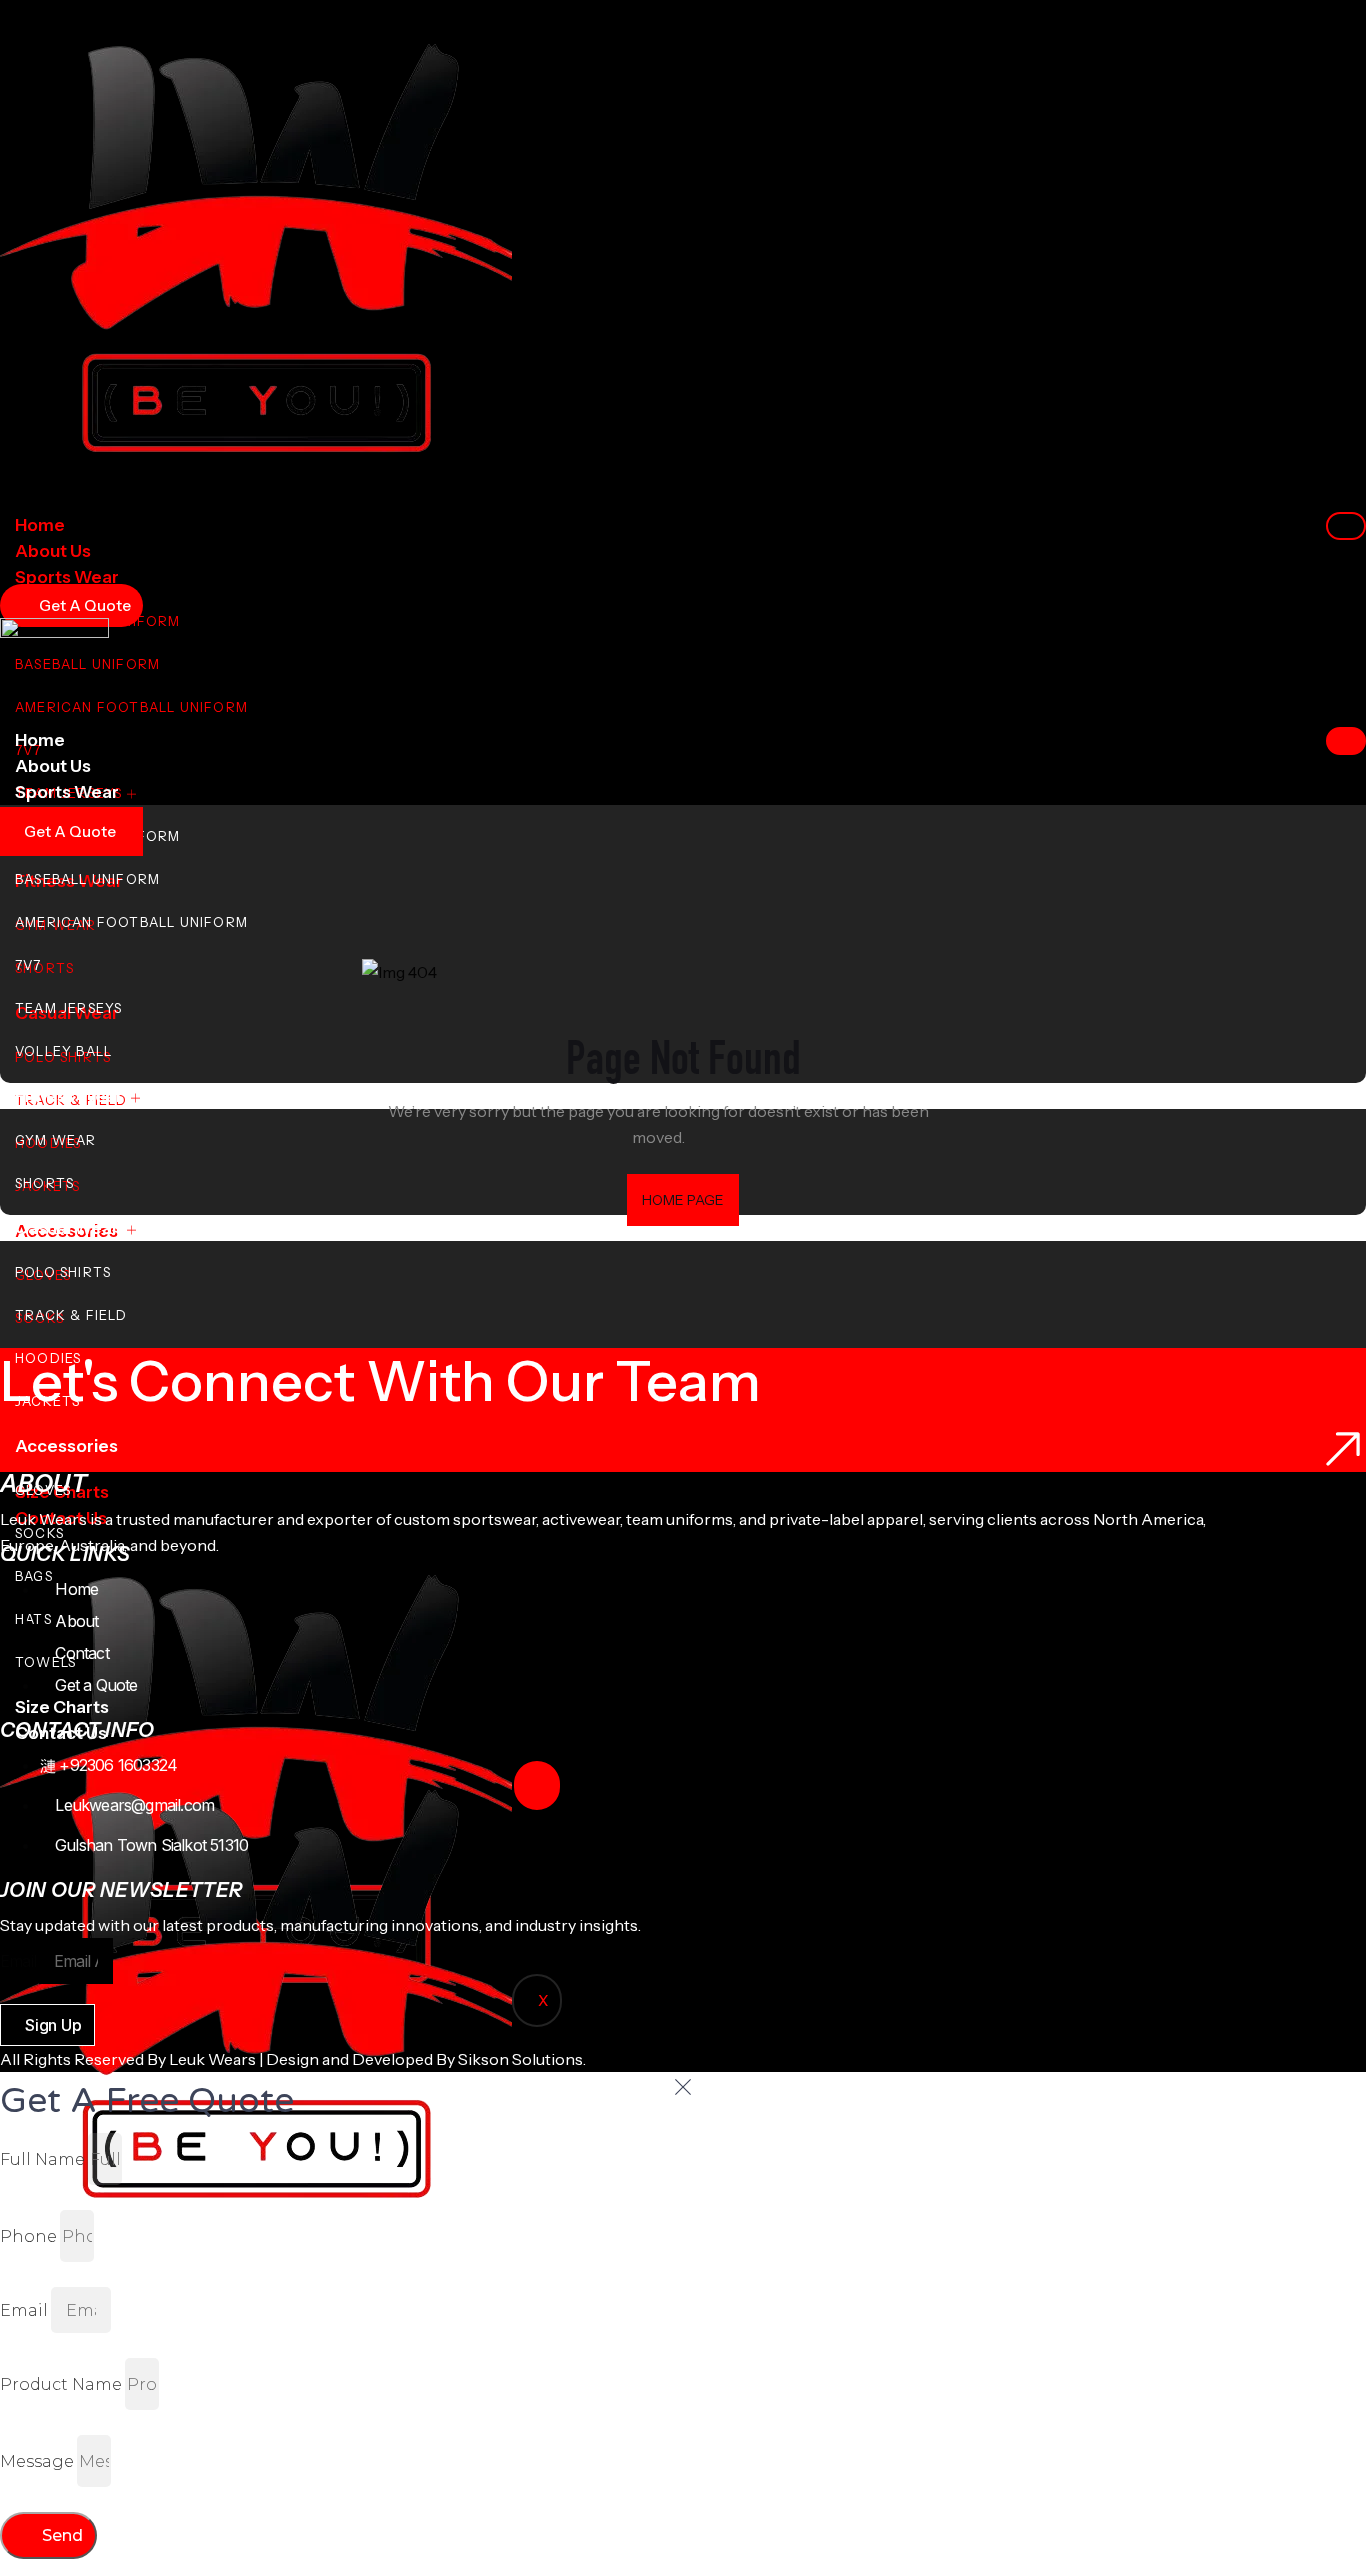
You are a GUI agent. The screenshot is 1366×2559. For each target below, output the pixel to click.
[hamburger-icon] (1346, 526)
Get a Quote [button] (70, 831)
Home (40, 525)
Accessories (66, 1446)
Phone (28, 2236)
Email (18, 1961)
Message (37, 2461)
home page (683, 1200)
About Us (53, 551)
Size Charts (62, 1707)
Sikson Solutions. (525, 2059)
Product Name (61, 2384)
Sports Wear (67, 577)
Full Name (42, 2159)
